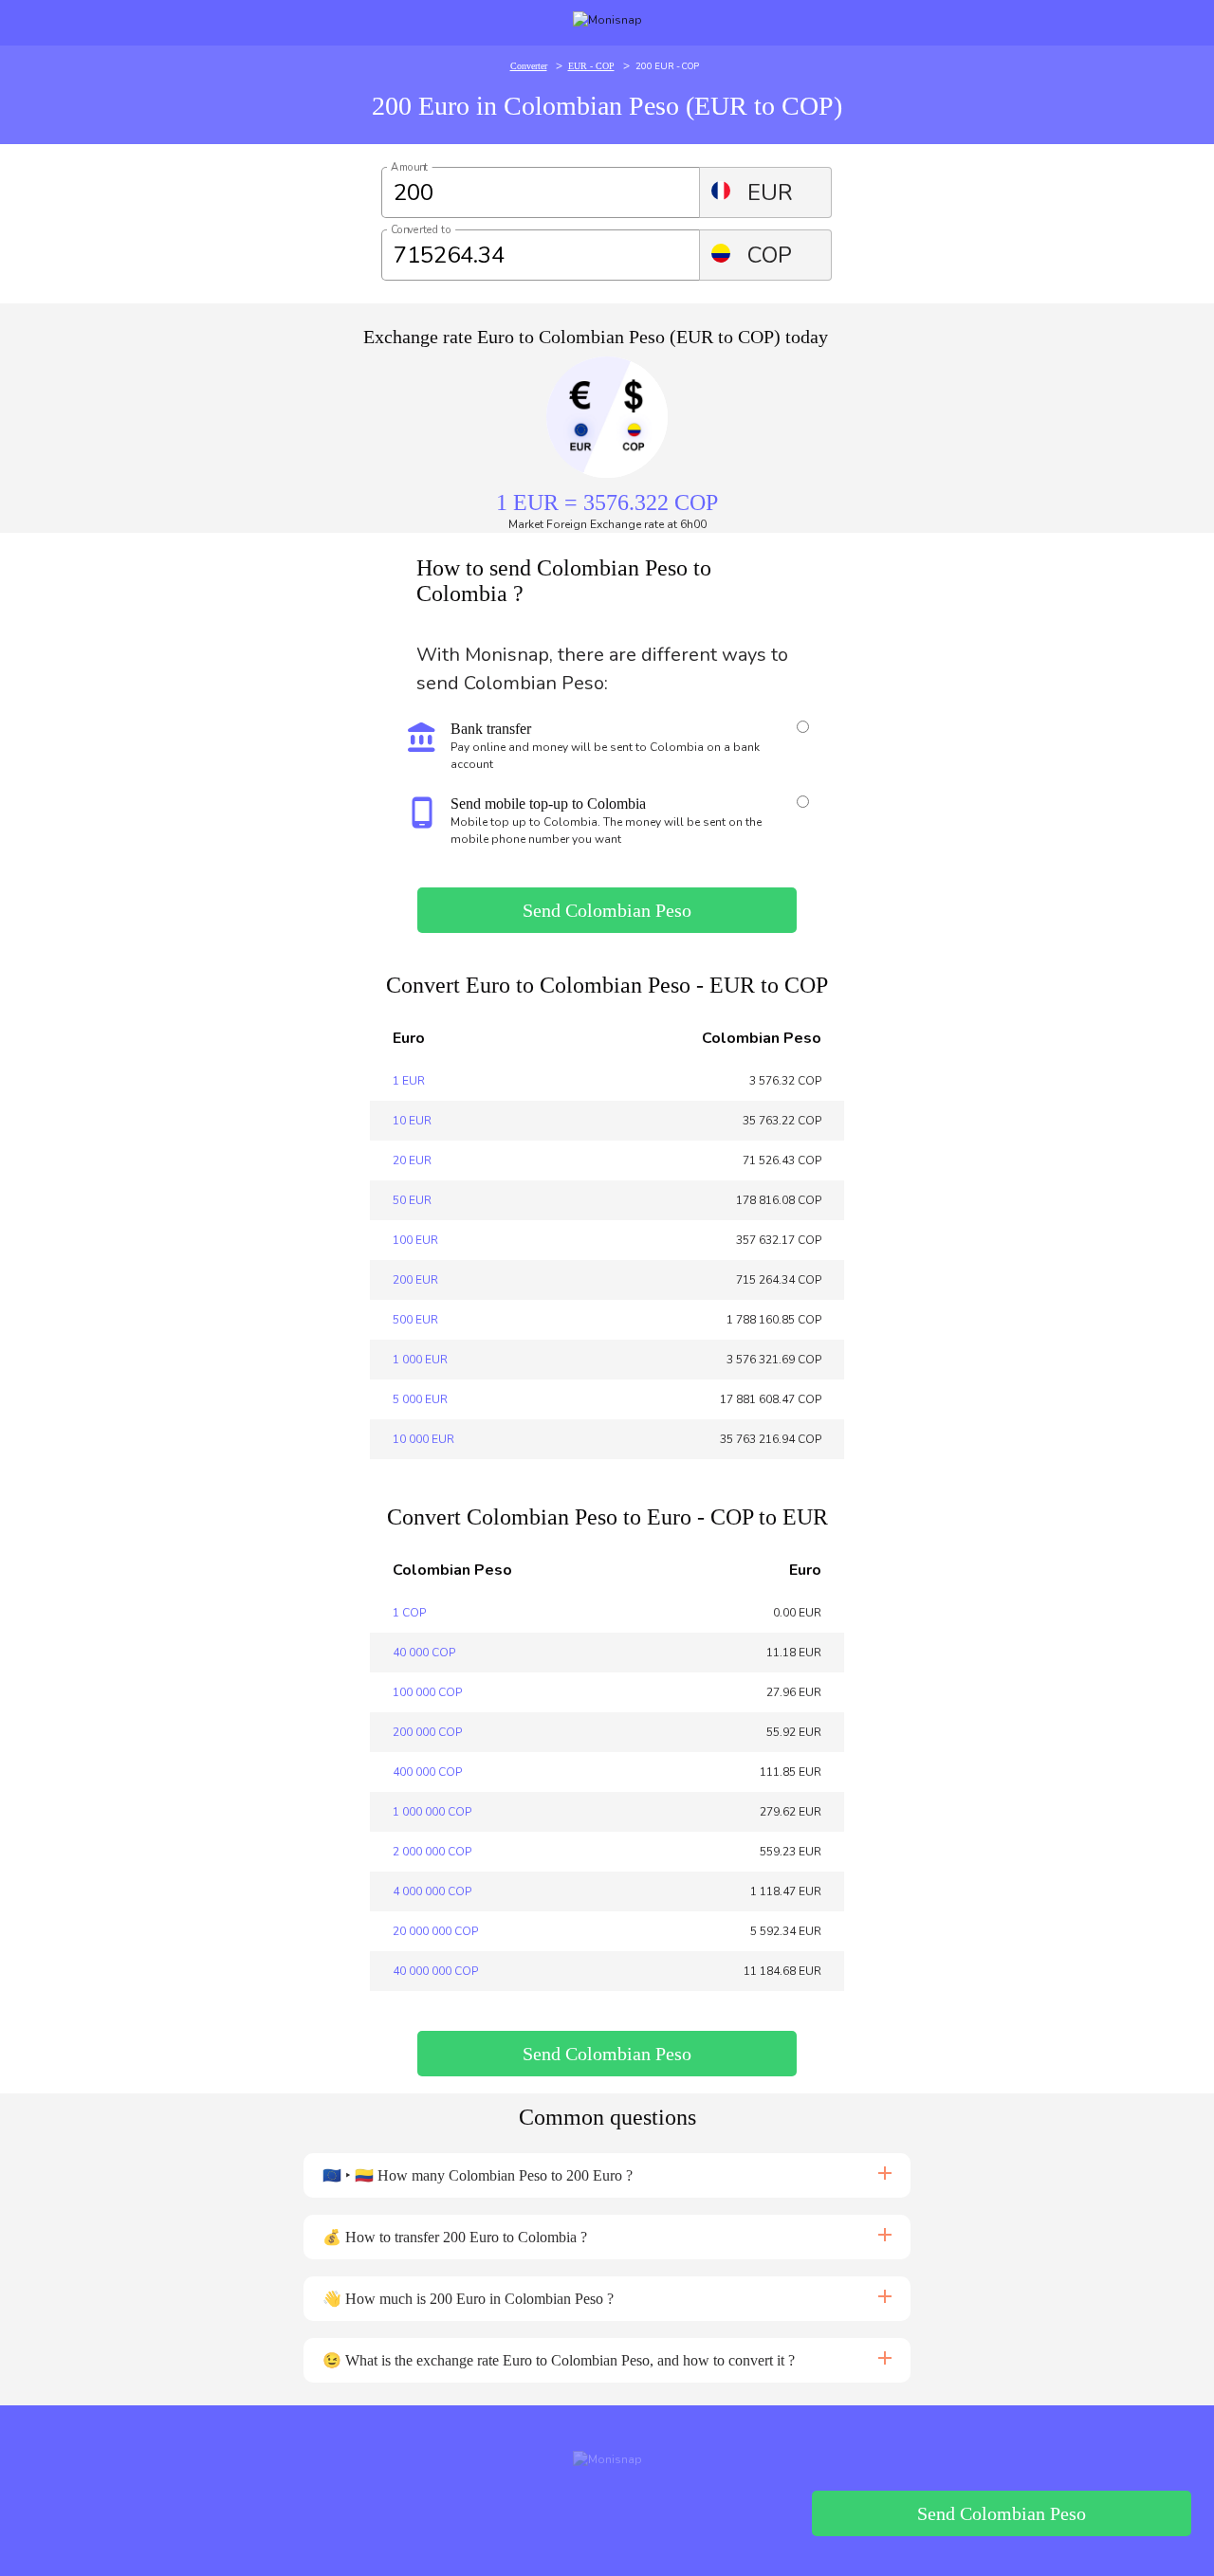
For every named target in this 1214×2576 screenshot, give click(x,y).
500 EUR (415, 1320)
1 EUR (409, 1081)
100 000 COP (427, 1692)
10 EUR (412, 1121)
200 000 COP (427, 1732)
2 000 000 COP (432, 1852)
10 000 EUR (423, 1439)
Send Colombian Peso (607, 910)
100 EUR (415, 1240)
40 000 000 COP (435, 1971)
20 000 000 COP (435, 1931)
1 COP (409, 1613)
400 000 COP (427, 1772)
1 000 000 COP (432, 1812)
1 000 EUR (420, 1360)
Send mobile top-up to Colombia (548, 804)
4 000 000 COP (432, 1891)
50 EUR (412, 1200)
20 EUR (412, 1160)
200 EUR (415, 1280)
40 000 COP (424, 1653)
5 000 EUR (420, 1399)
